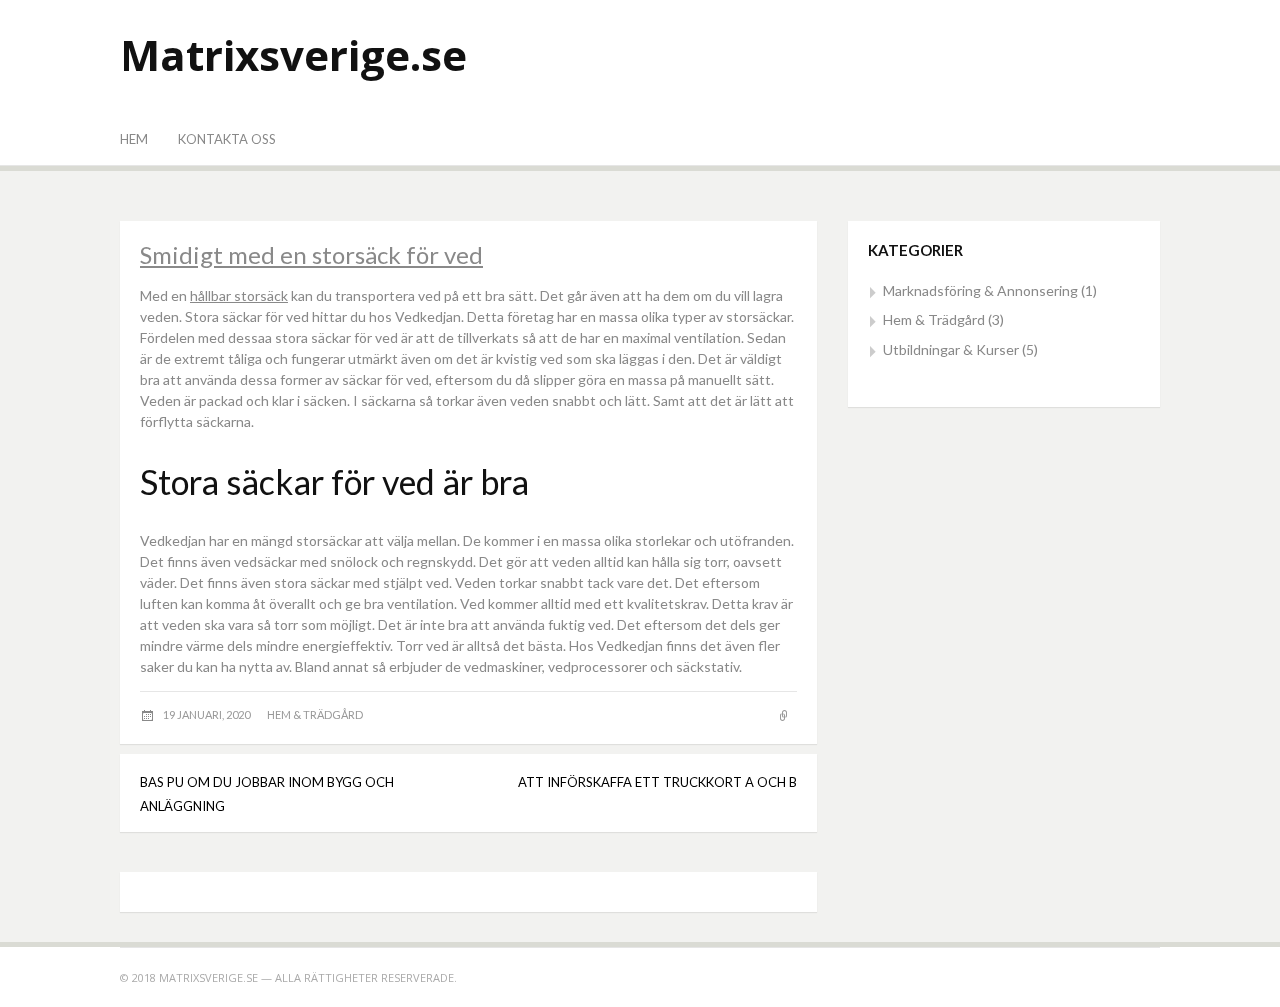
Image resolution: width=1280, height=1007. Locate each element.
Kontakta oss (227, 139)
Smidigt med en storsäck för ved (311, 254)
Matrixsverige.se (293, 54)
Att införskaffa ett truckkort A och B (657, 782)
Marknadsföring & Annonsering (980, 290)
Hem (134, 139)
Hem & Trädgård (315, 714)
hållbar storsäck (239, 295)
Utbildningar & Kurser (951, 349)
